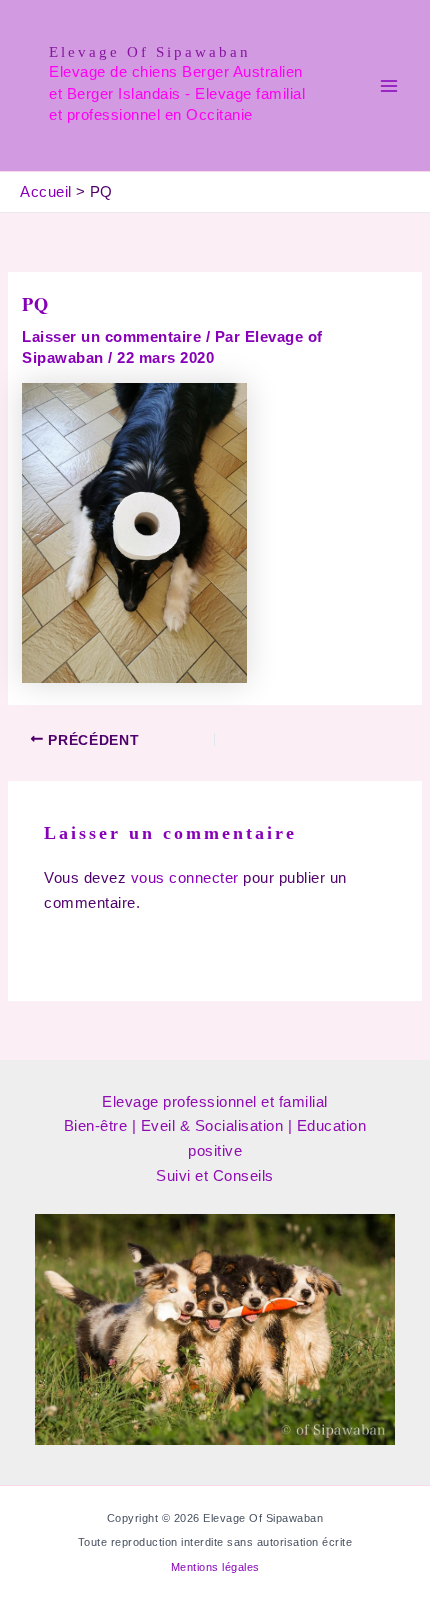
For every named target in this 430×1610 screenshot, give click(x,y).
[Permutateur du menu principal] (389, 86)
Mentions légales (215, 1567)
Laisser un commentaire (111, 337)
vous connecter (185, 878)
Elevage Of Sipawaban (150, 52)
